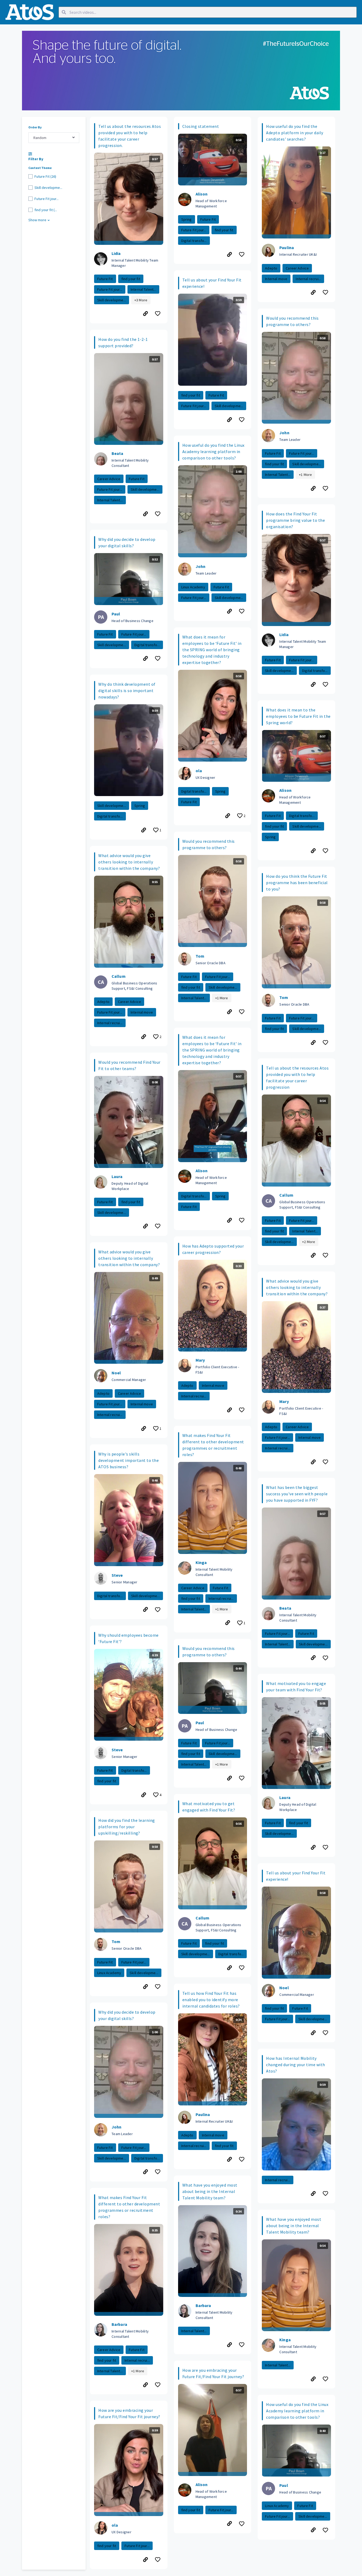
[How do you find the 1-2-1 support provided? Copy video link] (145, 514)
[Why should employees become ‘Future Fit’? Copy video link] (144, 1795)
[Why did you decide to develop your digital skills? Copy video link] (145, 659)
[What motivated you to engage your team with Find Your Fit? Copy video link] (313, 1847)
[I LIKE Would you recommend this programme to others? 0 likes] (242, 1012)
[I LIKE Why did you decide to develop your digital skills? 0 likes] (158, 659)
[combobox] (54, 138)
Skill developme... (48, 188)
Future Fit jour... (47, 199)
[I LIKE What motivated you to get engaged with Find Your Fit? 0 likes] (242, 1968)
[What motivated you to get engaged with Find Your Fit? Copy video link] (229, 1968)
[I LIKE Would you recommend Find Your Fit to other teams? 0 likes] (158, 1226)
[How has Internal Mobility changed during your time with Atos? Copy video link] (313, 2194)
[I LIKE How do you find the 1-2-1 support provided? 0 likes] (158, 514)
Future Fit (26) (45, 176)
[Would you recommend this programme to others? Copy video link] (229, 1012)
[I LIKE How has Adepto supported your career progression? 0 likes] (242, 1410)
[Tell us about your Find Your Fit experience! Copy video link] (229, 420)
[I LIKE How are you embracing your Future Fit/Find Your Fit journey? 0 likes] (158, 2560)
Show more (37, 220)
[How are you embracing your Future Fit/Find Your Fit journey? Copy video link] (145, 2560)
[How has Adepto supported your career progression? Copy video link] (229, 1410)
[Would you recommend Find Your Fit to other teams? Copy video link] (145, 1226)
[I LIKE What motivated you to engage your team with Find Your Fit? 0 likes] (326, 1847)
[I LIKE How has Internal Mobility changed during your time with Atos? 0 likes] (326, 2194)
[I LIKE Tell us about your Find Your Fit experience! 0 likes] (242, 420)
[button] (129, 220)
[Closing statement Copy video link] (229, 254)
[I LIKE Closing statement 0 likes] (242, 254)
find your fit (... (46, 210)
